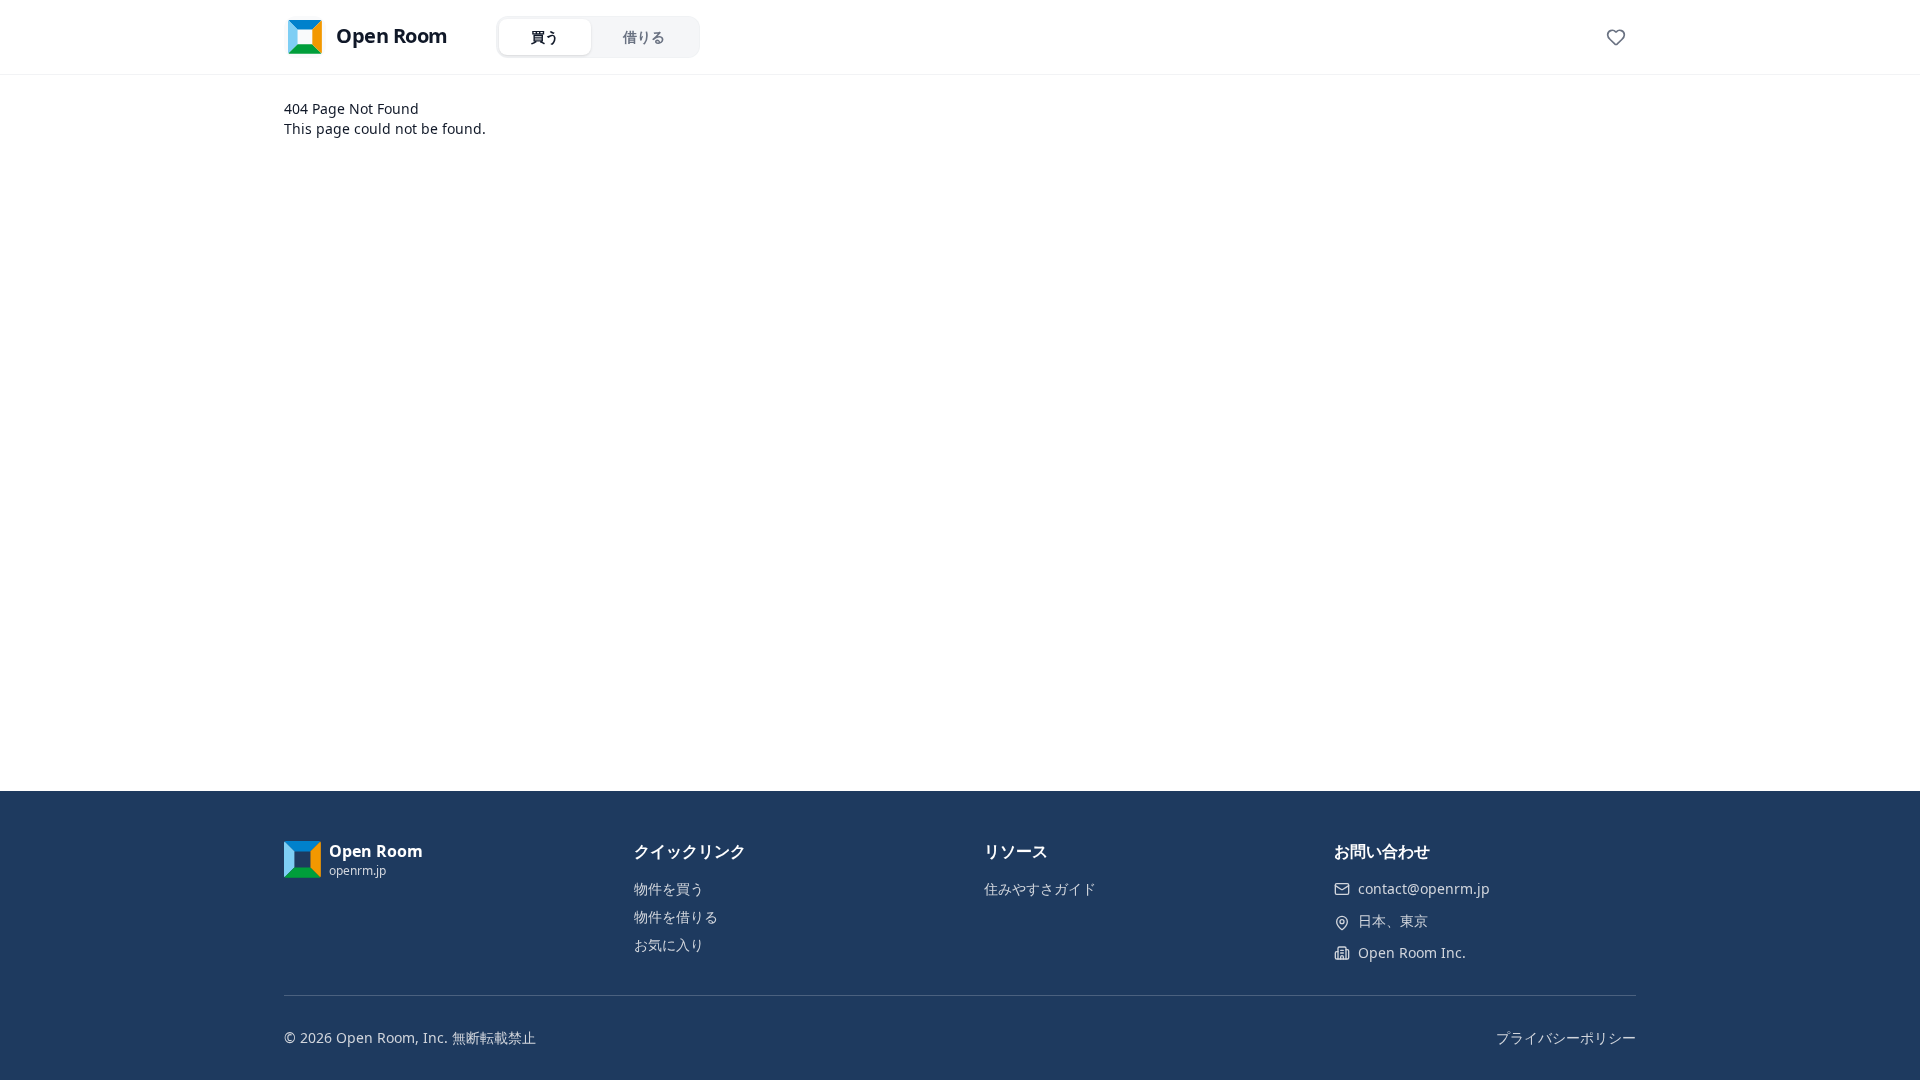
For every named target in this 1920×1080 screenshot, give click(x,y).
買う (545, 36)
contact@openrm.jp (1424, 888)
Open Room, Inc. (392, 1037)
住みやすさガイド (1040, 888)
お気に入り (669, 944)
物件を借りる (676, 916)
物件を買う (669, 888)
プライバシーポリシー (1566, 1037)
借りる (644, 36)
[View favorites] (1616, 37)
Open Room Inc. (1412, 952)
